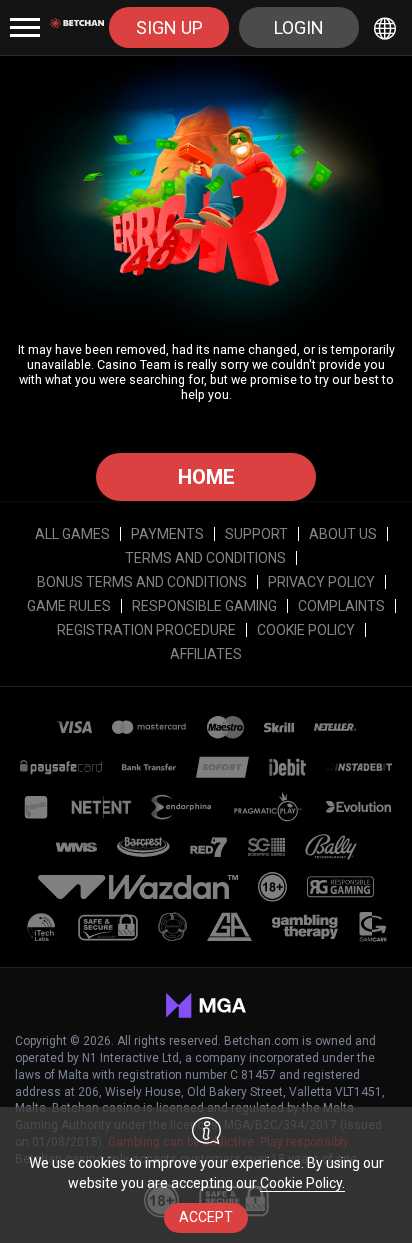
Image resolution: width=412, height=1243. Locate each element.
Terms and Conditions (205, 558)
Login (299, 27)
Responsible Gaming (204, 606)
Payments (167, 534)
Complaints (341, 606)
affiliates (206, 654)
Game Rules (69, 606)
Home (206, 477)
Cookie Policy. (302, 1183)
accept (206, 1217)
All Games (72, 534)
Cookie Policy (306, 630)
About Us (343, 534)
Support (256, 534)
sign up (169, 27)
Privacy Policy (321, 582)
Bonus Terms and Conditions (142, 582)
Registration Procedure (146, 630)
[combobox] (388, 27)
